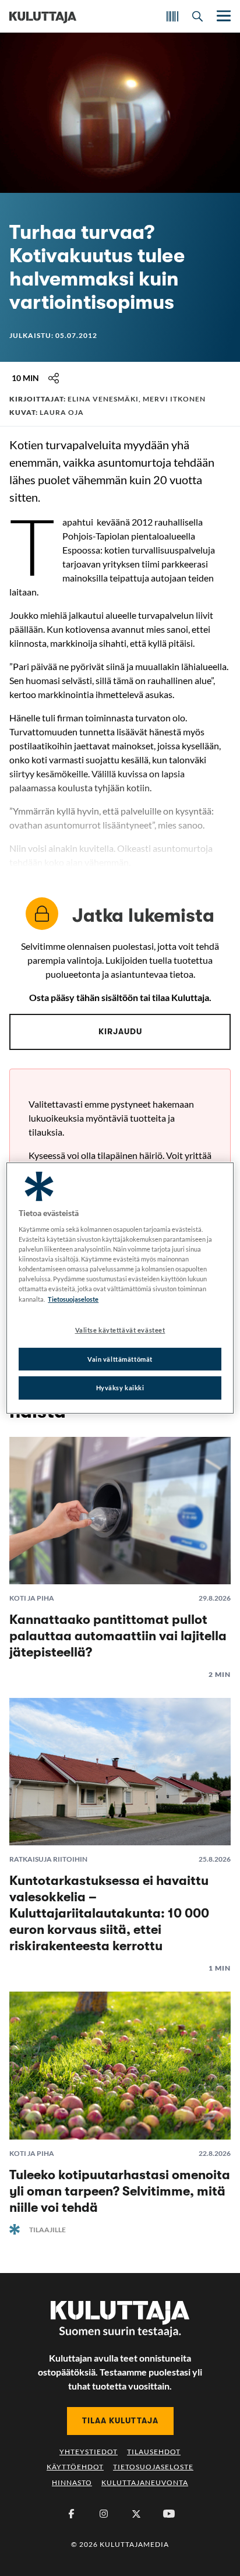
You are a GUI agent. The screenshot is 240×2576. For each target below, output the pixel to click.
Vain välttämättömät (120, 1359)
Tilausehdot (154, 2452)
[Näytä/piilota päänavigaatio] (223, 16)
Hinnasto (72, 2482)
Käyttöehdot (75, 2467)
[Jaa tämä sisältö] (54, 378)
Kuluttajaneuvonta (145, 2482)
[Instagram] (104, 2514)
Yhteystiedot (89, 2452)
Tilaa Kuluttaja (120, 2420)
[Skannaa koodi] (172, 16)
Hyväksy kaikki (120, 1388)
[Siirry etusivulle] (43, 16)
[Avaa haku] (197, 16)
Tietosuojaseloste (153, 2467)
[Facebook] (71, 2514)
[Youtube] (169, 2514)
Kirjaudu (120, 1031)
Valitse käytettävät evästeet (120, 1330)
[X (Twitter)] (136, 2514)
